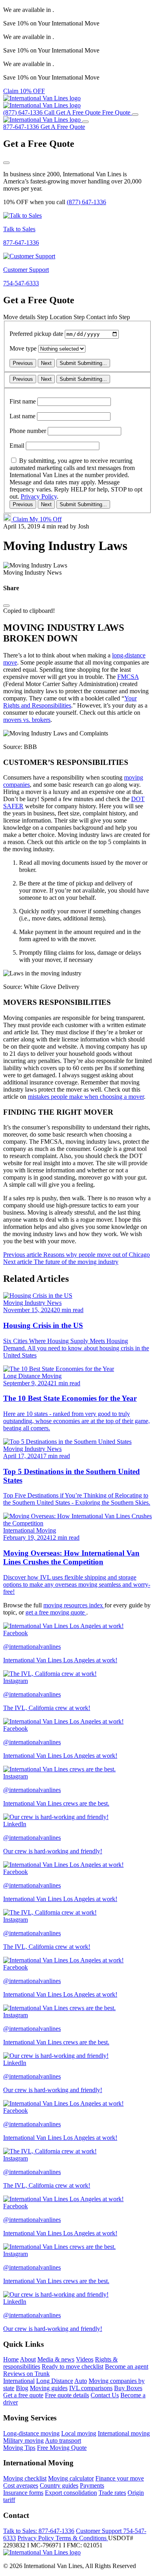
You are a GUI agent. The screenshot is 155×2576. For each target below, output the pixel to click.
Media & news (56, 2359)
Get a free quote (23, 2395)
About (28, 2359)
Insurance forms (23, 2493)
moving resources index (74, 1605)
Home (11, 2359)
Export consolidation (71, 2493)
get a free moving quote (56, 1612)
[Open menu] (135, 115)
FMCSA (128, 677)
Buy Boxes (128, 2388)
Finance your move (120, 2478)
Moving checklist (25, 2478)
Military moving (23, 2440)
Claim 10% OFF (24, 91)
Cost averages (21, 2485)
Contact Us (105, 2395)
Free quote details (67, 2395)
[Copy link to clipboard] (6, 606)
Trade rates (112, 2493)
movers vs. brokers (27, 720)
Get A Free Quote (63, 127)
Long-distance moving (31, 2433)
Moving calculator (71, 2478)
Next (46, 363)
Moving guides (49, 2388)
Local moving (79, 2433)
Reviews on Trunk (26, 2374)
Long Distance (55, 2381)
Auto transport (63, 2440)
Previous (23, 363)
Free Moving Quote (62, 2448)
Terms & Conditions (82, 2538)
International (19, 2381)
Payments (92, 2485)
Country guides (59, 2485)
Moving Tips (19, 2448)
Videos (85, 2359)
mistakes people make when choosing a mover (86, 1097)
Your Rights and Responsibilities (70, 702)
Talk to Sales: (39, 2531)
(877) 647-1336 (86, 202)
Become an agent (127, 2366)
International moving (124, 2433)
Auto (81, 2381)
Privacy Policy (39, 496)
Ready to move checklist (73, 2366)
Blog (22, 2388)
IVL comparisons (91, 2388)
